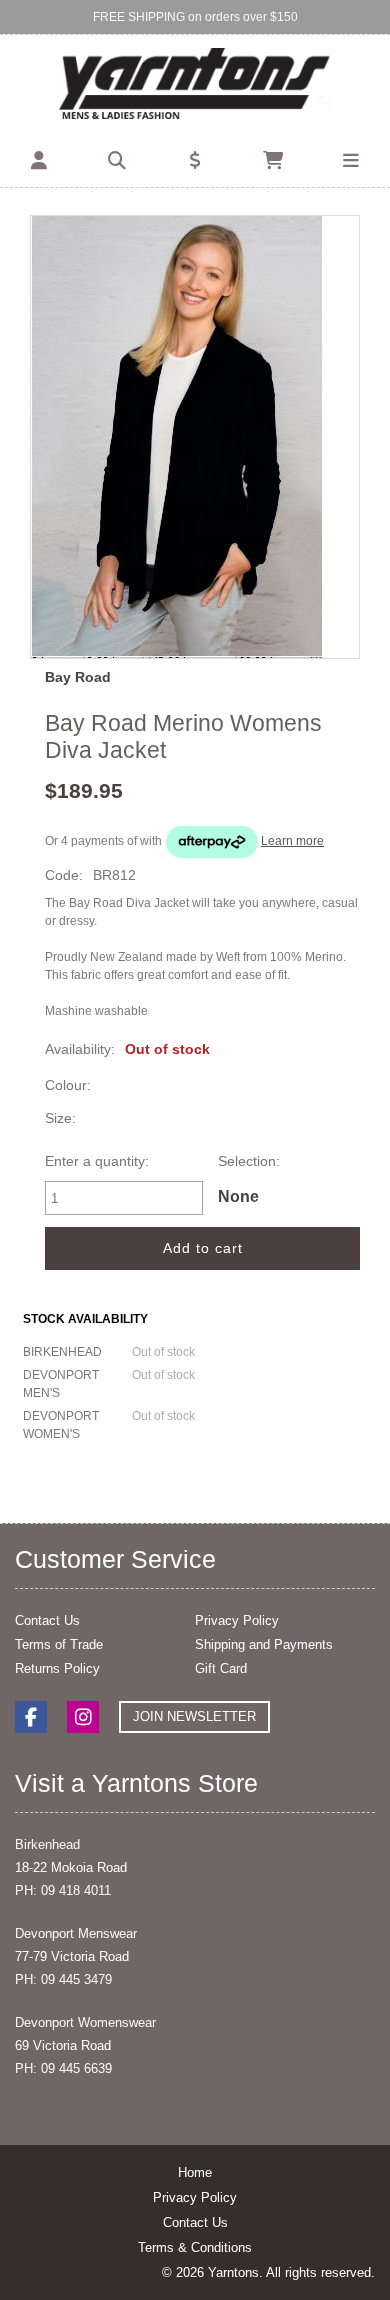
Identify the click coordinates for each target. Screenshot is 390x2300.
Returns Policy (57, 1668)
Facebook (31, 1717)
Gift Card (221, 1668)
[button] (39, 161)
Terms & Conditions (195, 2247)
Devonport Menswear (76, 1933)
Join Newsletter (194, 1716)
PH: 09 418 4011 (63, 1890)
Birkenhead (47, 1844)
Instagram (83, 1717)
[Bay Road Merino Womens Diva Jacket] (195, 437)
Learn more (292, 841)
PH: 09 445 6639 (63, 2068)
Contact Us (47, 1620)
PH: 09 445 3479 (63, 1979)
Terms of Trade (59, 1644)
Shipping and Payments (264, 1644)
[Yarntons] (195, 85)
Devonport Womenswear (85, 2022)
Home (195, 2172)
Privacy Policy (237, 1620)
